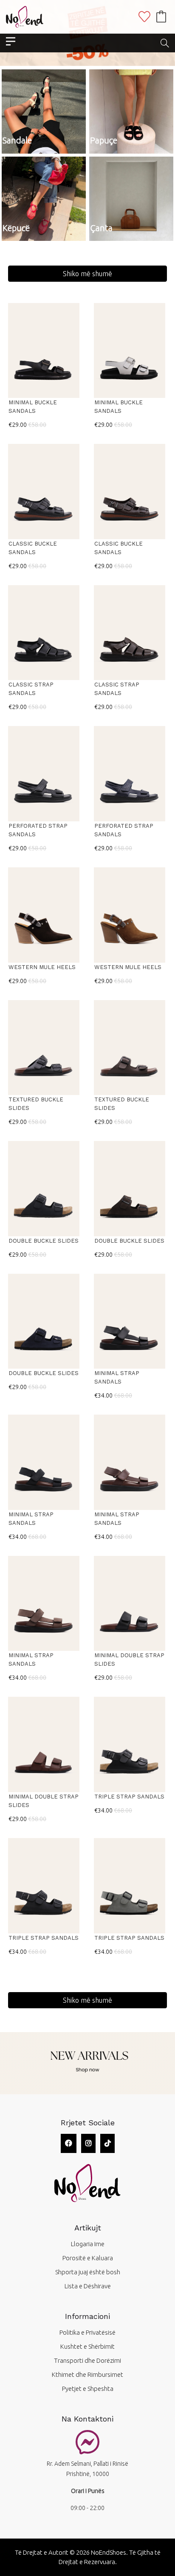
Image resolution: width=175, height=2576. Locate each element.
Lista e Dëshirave (88, 2286)
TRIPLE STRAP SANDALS (129, 1797)
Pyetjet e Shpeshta (88, 2389)
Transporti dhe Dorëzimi (87, 2360)
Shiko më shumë (87, 274)
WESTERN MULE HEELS (42, 967)
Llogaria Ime (88, 2244)
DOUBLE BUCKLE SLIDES (44, 1241)
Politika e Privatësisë (87, 2332)
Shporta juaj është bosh (88, 2272)
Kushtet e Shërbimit (87, 2346)
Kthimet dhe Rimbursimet (87, 2374)
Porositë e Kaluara (88, 2258)
